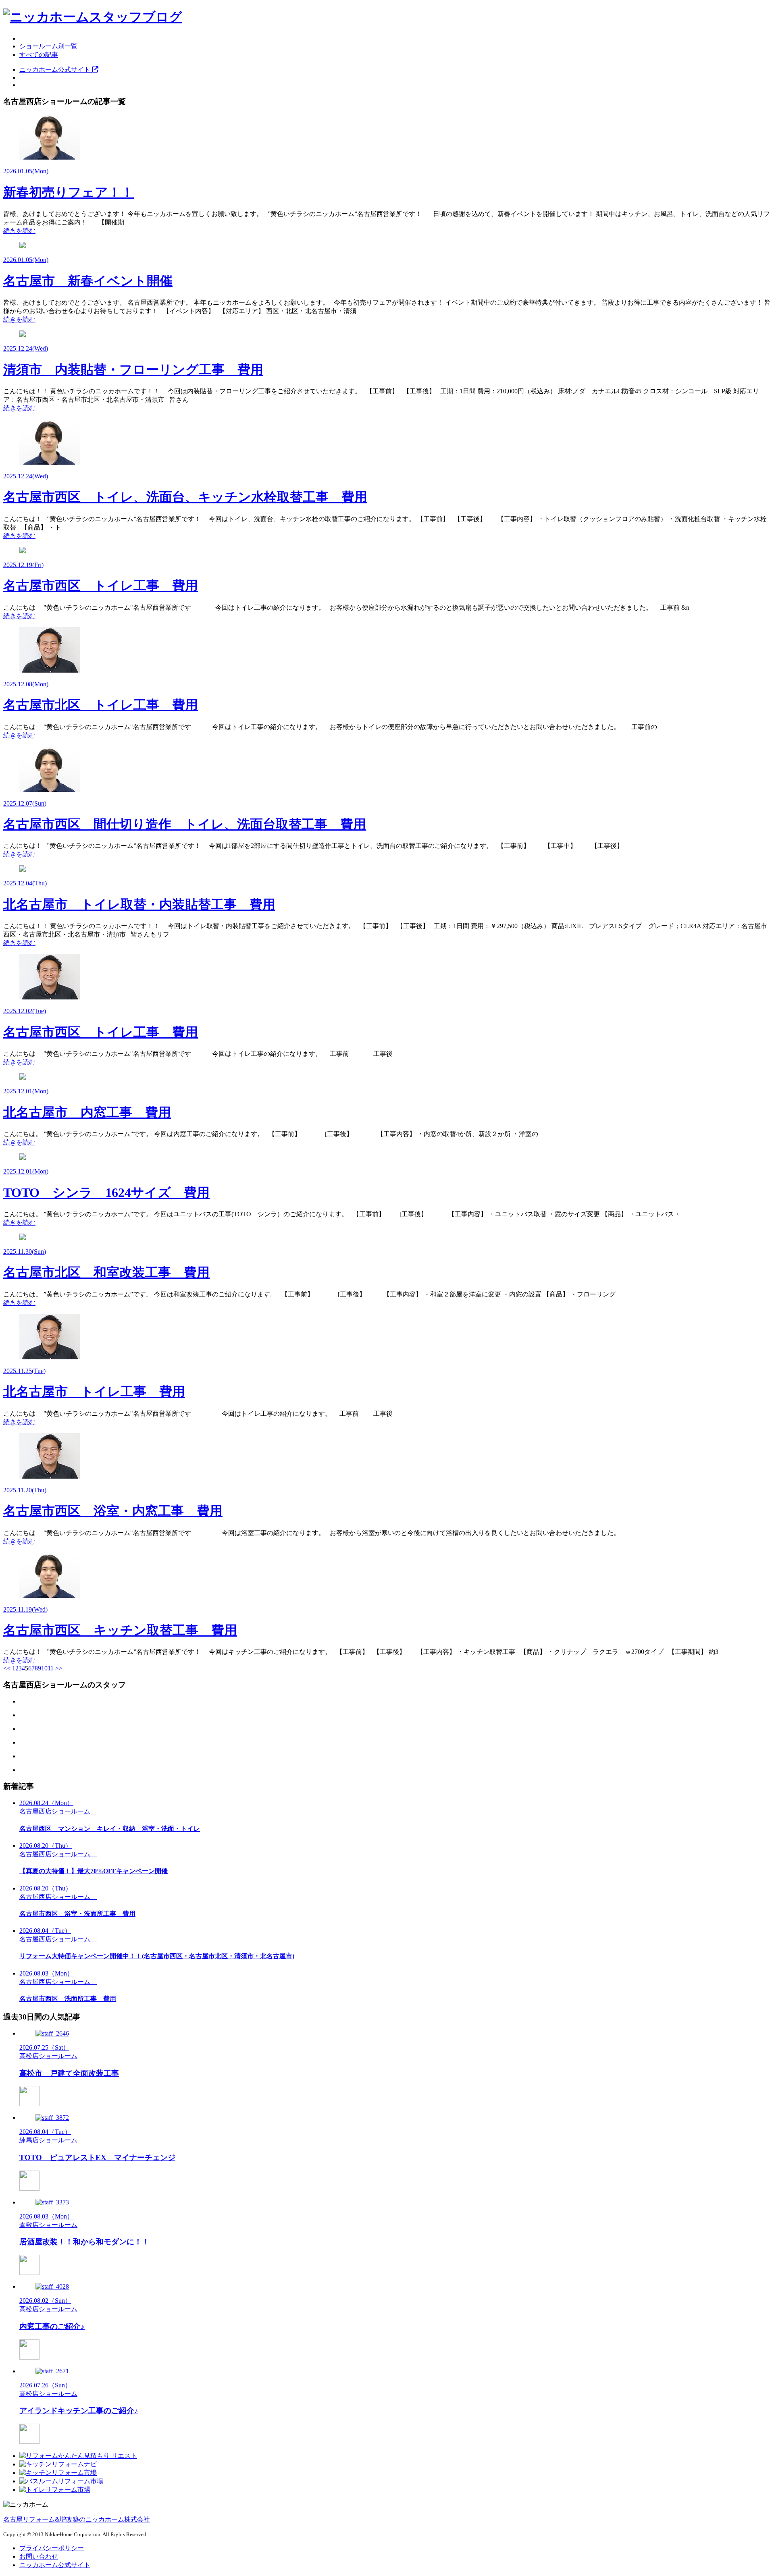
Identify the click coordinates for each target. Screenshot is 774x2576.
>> (59, 1668)
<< (7, 1668)
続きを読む (19, 231)
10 (44, 1668)
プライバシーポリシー (52, 2548)
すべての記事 (39, 55)
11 (51, 1668)
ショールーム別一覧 (48, 46)
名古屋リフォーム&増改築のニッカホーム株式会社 (77, 2519)
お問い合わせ (39, 2556)
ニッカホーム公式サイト (56, 70)
